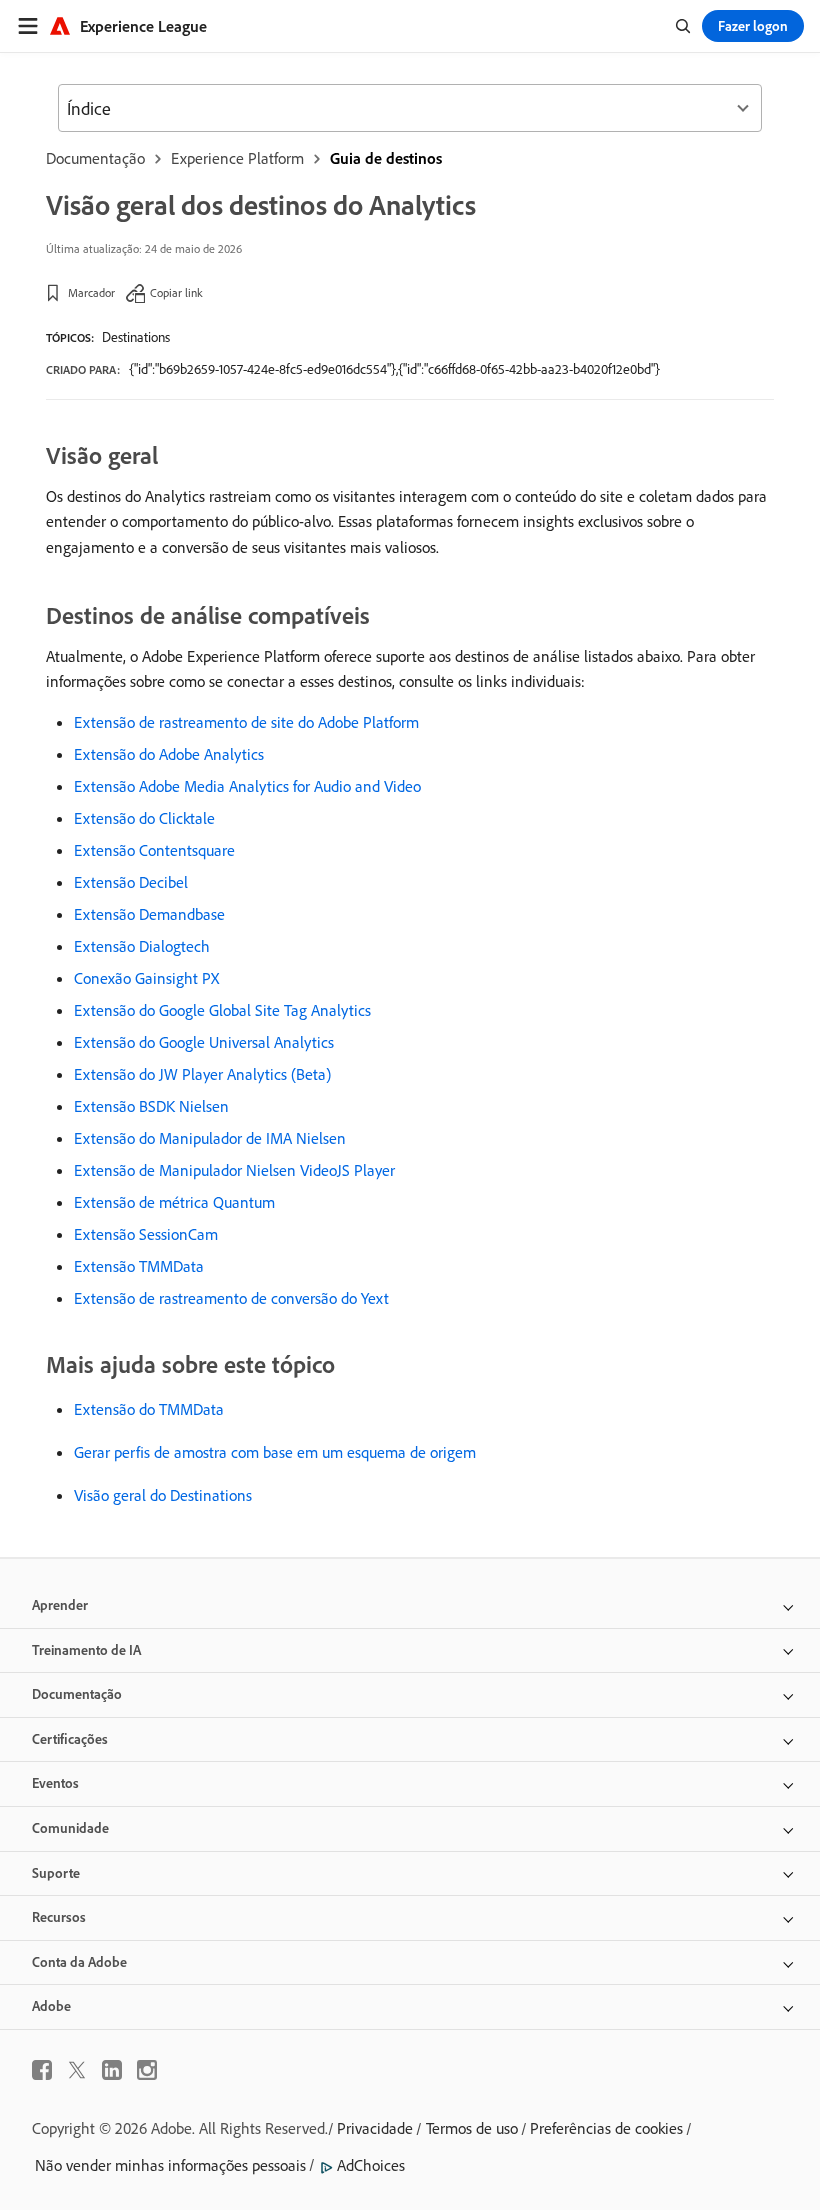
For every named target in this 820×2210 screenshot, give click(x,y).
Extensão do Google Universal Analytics (204, 1042)
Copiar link (176, 292)
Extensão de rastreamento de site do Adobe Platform (246, 722)
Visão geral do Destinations (163, 1495)
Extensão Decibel (131, 882)
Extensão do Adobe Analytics (169, 754)
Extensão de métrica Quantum (174, 1202)
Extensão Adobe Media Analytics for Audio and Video (247, 786)
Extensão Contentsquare (154, 850)
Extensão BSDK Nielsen (151, 1106)
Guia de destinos (386, 158)
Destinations (136, 337)
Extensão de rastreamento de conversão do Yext (231, 1298)
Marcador (91, 292)
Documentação (95, 158)
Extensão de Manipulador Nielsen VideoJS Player (234, 1170)
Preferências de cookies (606, 2128)
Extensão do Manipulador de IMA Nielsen (210, 1138)
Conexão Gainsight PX (146, 978)
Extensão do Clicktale (144, 818)
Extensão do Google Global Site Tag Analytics (222, 1010)
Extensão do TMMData (149, 1409)
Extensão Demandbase (149, 914)
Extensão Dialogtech (142, 946)
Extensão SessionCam (146, 1234)
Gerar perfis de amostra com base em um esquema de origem (275, 1452)
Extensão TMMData (139, 1266)
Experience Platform (237, 158)
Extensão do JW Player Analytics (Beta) (202, 1074)
